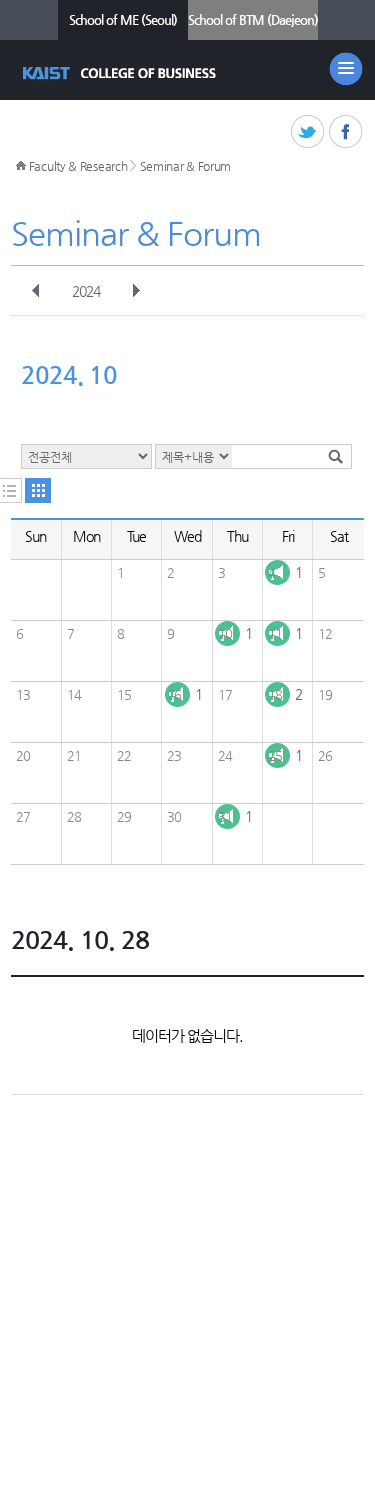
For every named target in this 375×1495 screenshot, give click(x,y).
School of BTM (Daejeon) (253, 19)
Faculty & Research (78, 166)
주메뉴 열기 (346, 69)
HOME (21, 166)
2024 (86, 291)
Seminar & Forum (186, 166)
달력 (38, 490)
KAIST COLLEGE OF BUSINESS (121, 73)
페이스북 (346, 132)
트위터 (308, 132)
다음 (136, 291)
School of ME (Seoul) (123, 19)
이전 (36, 291)
